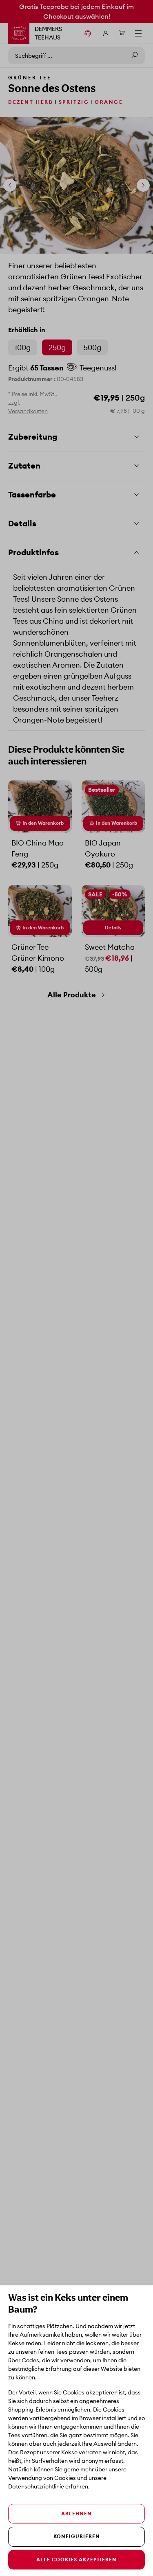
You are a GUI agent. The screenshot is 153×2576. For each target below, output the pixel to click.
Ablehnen (76, 2514)
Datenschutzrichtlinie (36, 2486)
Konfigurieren (77, 2536)
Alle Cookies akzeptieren (76, 2560)
